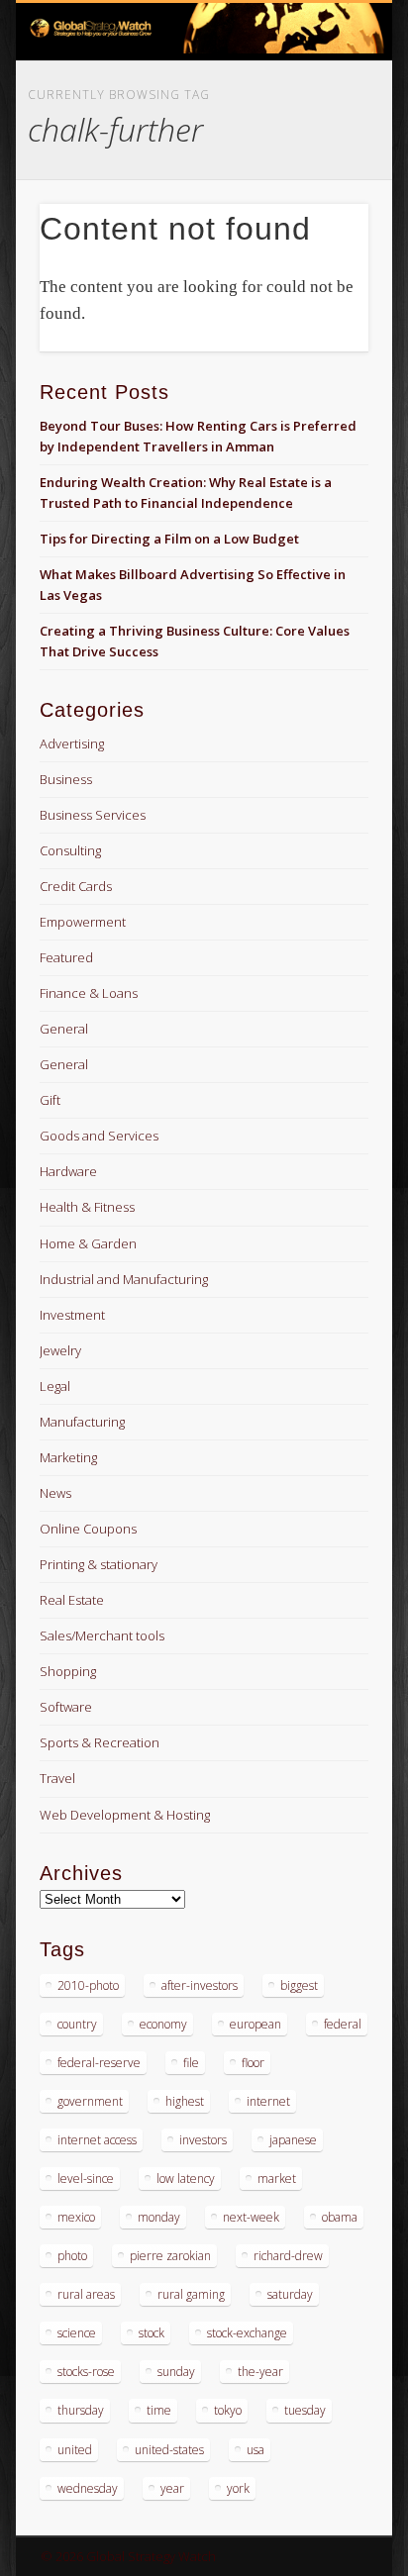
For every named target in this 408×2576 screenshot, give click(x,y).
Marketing (68, 1457)
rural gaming (191, 2294)
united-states (169, 2450)
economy (163, 2024)
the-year (260, 2372)
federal (343, 2024)
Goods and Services (99, 1136)
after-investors (200, 1985)
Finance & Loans (89, 993)
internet (268, 2101)
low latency (186, 2179)
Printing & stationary (99, 1564)
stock (152, 2333)
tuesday (305, 2410)
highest (185, 2101)
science (77, 2333)
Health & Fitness (87, 1207)
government (90, 2101)
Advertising (72, 743)
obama (340, 2217)
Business (66, 779)
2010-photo (88, 1985)
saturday (290, 2294)
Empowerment (83, 922)
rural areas (86, 2294)
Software (66, 1707)
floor (253, 2063)
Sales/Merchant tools (102, 1635)
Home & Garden (88, 1243)
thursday (81, 2410)
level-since (86, 2179)
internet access (97, 2140)
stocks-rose (86, 2372)
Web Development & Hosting (125, 1815)
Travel (57, 1778)
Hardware (68, 1171)
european (255, 2024)
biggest (299, 1985)
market (277, 2179)
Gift (50, 1100)
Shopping (68, 1671)
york (238, 2488)
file (191, 2063)
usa (255, 2450)
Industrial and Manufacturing (124, 1279)
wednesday (88, 2488)
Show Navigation (320, 177)
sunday (176, 2372)
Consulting (70, 850)
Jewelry (60, 1350)
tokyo (228, 2410)
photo (72, 2256)
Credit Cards (76, 886)
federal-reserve (99, 2063)
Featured (66, 957)
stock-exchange (247, 2333)
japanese (293, 2140)
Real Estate (72, 1600)
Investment (72, 1315)
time (159, 2410)
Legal (55, 1386)
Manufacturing (82, 1422)
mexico (76, 2217)
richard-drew (288, 2256)
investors (203, 2140)
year (172, 2488)
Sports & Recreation (100, 1742)
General (64, 1029)
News (55, 1493)
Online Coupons (88, 1529)
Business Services (93, 815)
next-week (251, 2217)
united (75, 2450)
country (77, 2024)
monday (159, 2217)
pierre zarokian (170, 2256)
